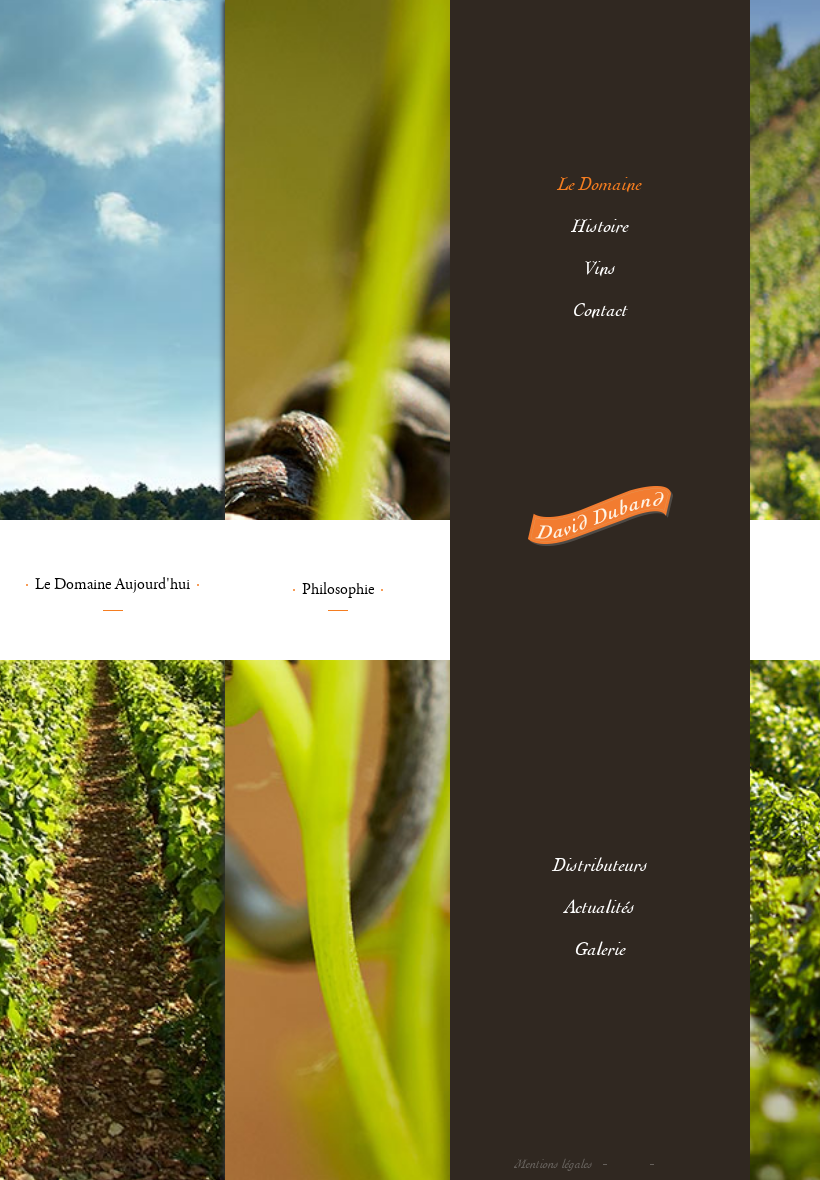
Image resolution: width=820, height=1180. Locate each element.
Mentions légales (554, 1164)
